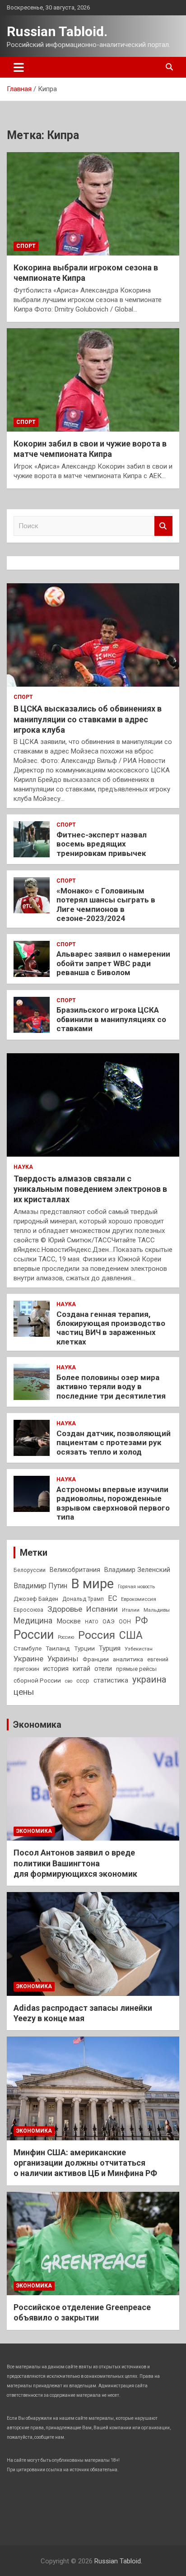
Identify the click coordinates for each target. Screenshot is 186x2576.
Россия (97, 1635)
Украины (63, 1659)
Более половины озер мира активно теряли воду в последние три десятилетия (111, 1387)
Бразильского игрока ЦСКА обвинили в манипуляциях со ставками (111, 1019)
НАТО (92, 1622)
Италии (131, 1610)
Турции (84, 1648)
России (34, 1635)
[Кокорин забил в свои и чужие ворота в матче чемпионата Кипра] (93, 380)
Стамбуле (28, 1648)
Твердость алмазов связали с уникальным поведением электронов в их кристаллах (90, 1189)
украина (149, 1680)
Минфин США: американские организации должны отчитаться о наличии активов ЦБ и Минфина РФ (85, 2163)
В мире (93, 1584)
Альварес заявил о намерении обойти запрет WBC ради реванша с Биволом (113, 963)
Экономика (37, 1725)
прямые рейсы (136, 1669)
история (56, 1669)
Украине (28, 1659)
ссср (83, 1681)
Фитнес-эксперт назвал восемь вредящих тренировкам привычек (102, 844)
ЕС (112, 1598)
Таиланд (58, 1648)
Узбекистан (139, 1649)
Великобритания (75, 1570)
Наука (23, 1167)
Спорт (26, 246)
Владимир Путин (40, 1586)
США (131, 1635)
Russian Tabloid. (57, 31)
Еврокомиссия (139, 1599)
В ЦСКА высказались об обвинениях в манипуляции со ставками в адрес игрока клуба (88, 719)
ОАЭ (109, 1621)
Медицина (33, 1620)
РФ (141, 1620)
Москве (69, 1621)
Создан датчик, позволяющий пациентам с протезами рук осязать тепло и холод (114, 1443)
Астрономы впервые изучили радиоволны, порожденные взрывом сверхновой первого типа (113, 1503)
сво (69, 1681)
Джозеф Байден (36, 1599)
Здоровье (65, 1609)
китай (81, 1669)
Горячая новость (136, 1587)
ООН (125, 1622)
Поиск (163, 526)
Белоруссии (30, 1570)
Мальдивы (157, 1610)
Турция (110, 1648)
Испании (102, 1609)
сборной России (37, 1680)
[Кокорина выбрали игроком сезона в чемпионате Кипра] (93, 204)
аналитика (128, 1659)
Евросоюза (28, 1610)
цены (24, 1692)
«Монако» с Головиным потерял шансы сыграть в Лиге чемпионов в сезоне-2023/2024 (106, 904)
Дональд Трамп (83, 1599)
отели (103, 1669)
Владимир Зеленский (137, 1570)
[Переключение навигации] (19, 67)
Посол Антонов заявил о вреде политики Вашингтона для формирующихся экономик (75, 1863)
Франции (96, 1659)
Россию (66, 1637)
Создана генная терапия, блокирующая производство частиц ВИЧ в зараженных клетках (111, 1328)
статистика (111, 1680)
